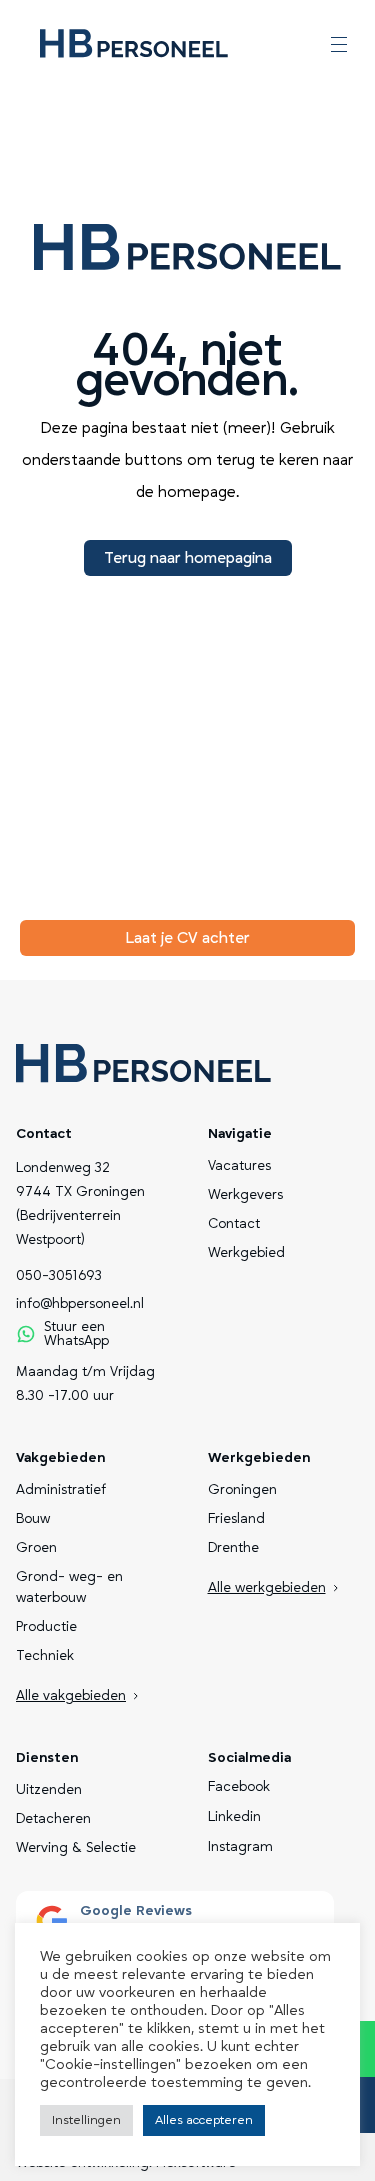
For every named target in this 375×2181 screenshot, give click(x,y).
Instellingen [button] (86, 2120)
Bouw (33, 1519)
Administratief (61, 1490)
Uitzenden (49, 1790)
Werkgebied (246, 1253)
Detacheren (53, 1819)
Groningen (242, 1490)
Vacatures (239, 1166)
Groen (36, 1548)
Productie (46, 1627)
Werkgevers (245, 1195)
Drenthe (233, 1548)
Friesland (236, 1519)
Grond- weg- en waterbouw (69, 1587)
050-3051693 (59, 1276)
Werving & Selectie (76, 1848)
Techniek (45, 1656)
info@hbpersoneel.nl (80, 1304)
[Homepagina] (134, 44)
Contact (234, 1224)
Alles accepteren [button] (204, 2120)
